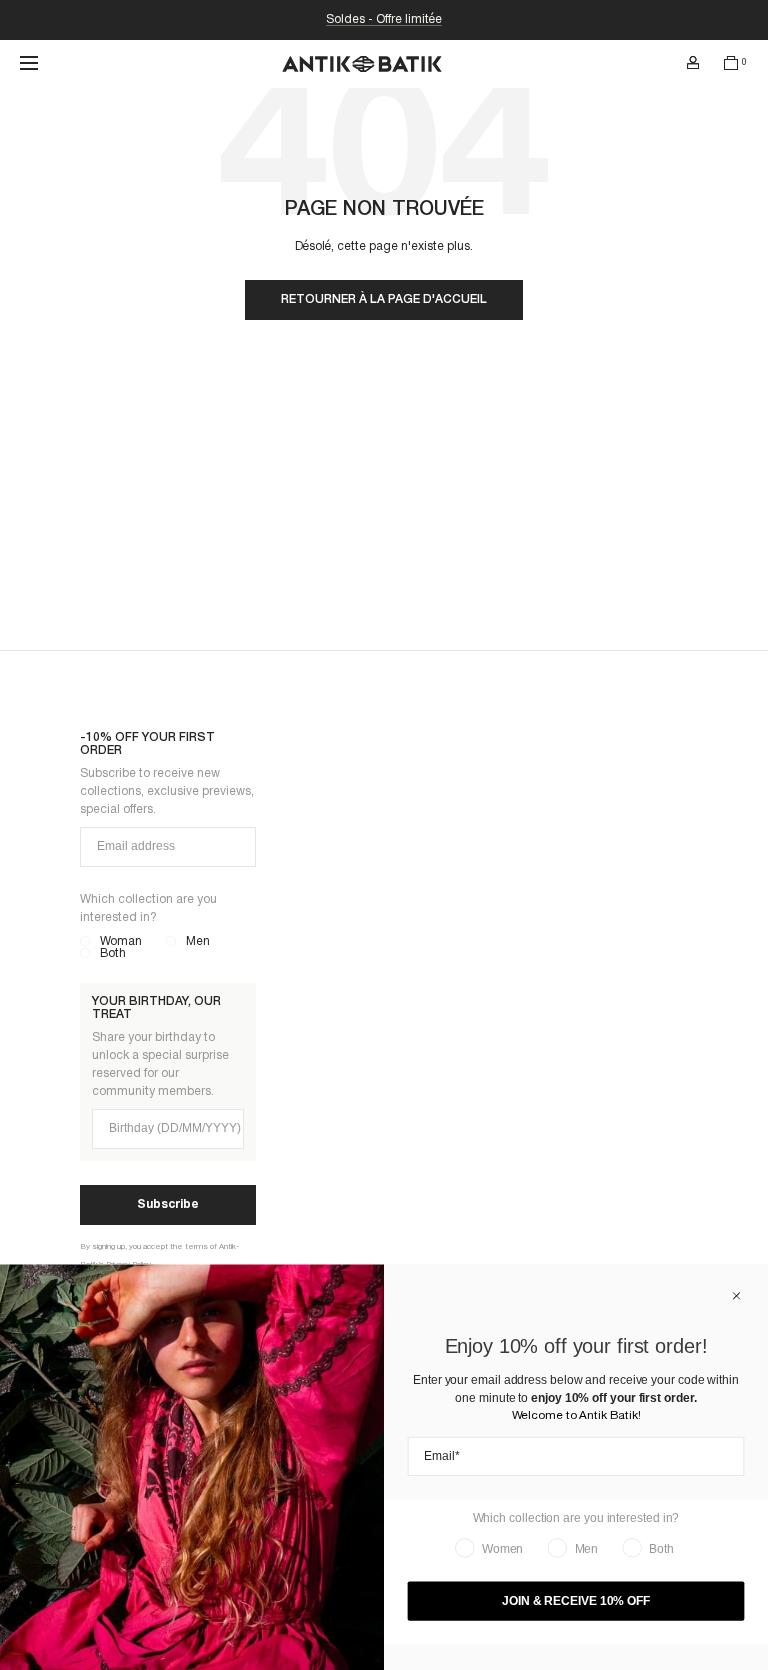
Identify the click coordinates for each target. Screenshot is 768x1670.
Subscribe (168, 1204)
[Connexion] (693, 63)
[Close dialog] (737, 1296)
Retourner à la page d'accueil (384, 299)
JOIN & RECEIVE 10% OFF (576, 1601)
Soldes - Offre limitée (384, 19)
